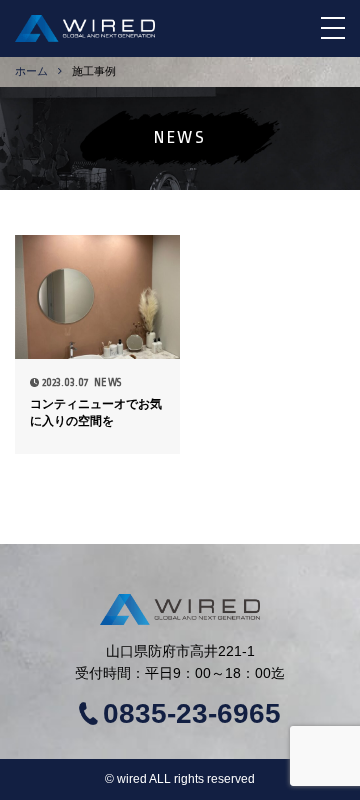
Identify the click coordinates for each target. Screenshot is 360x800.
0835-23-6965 (192, 714)
